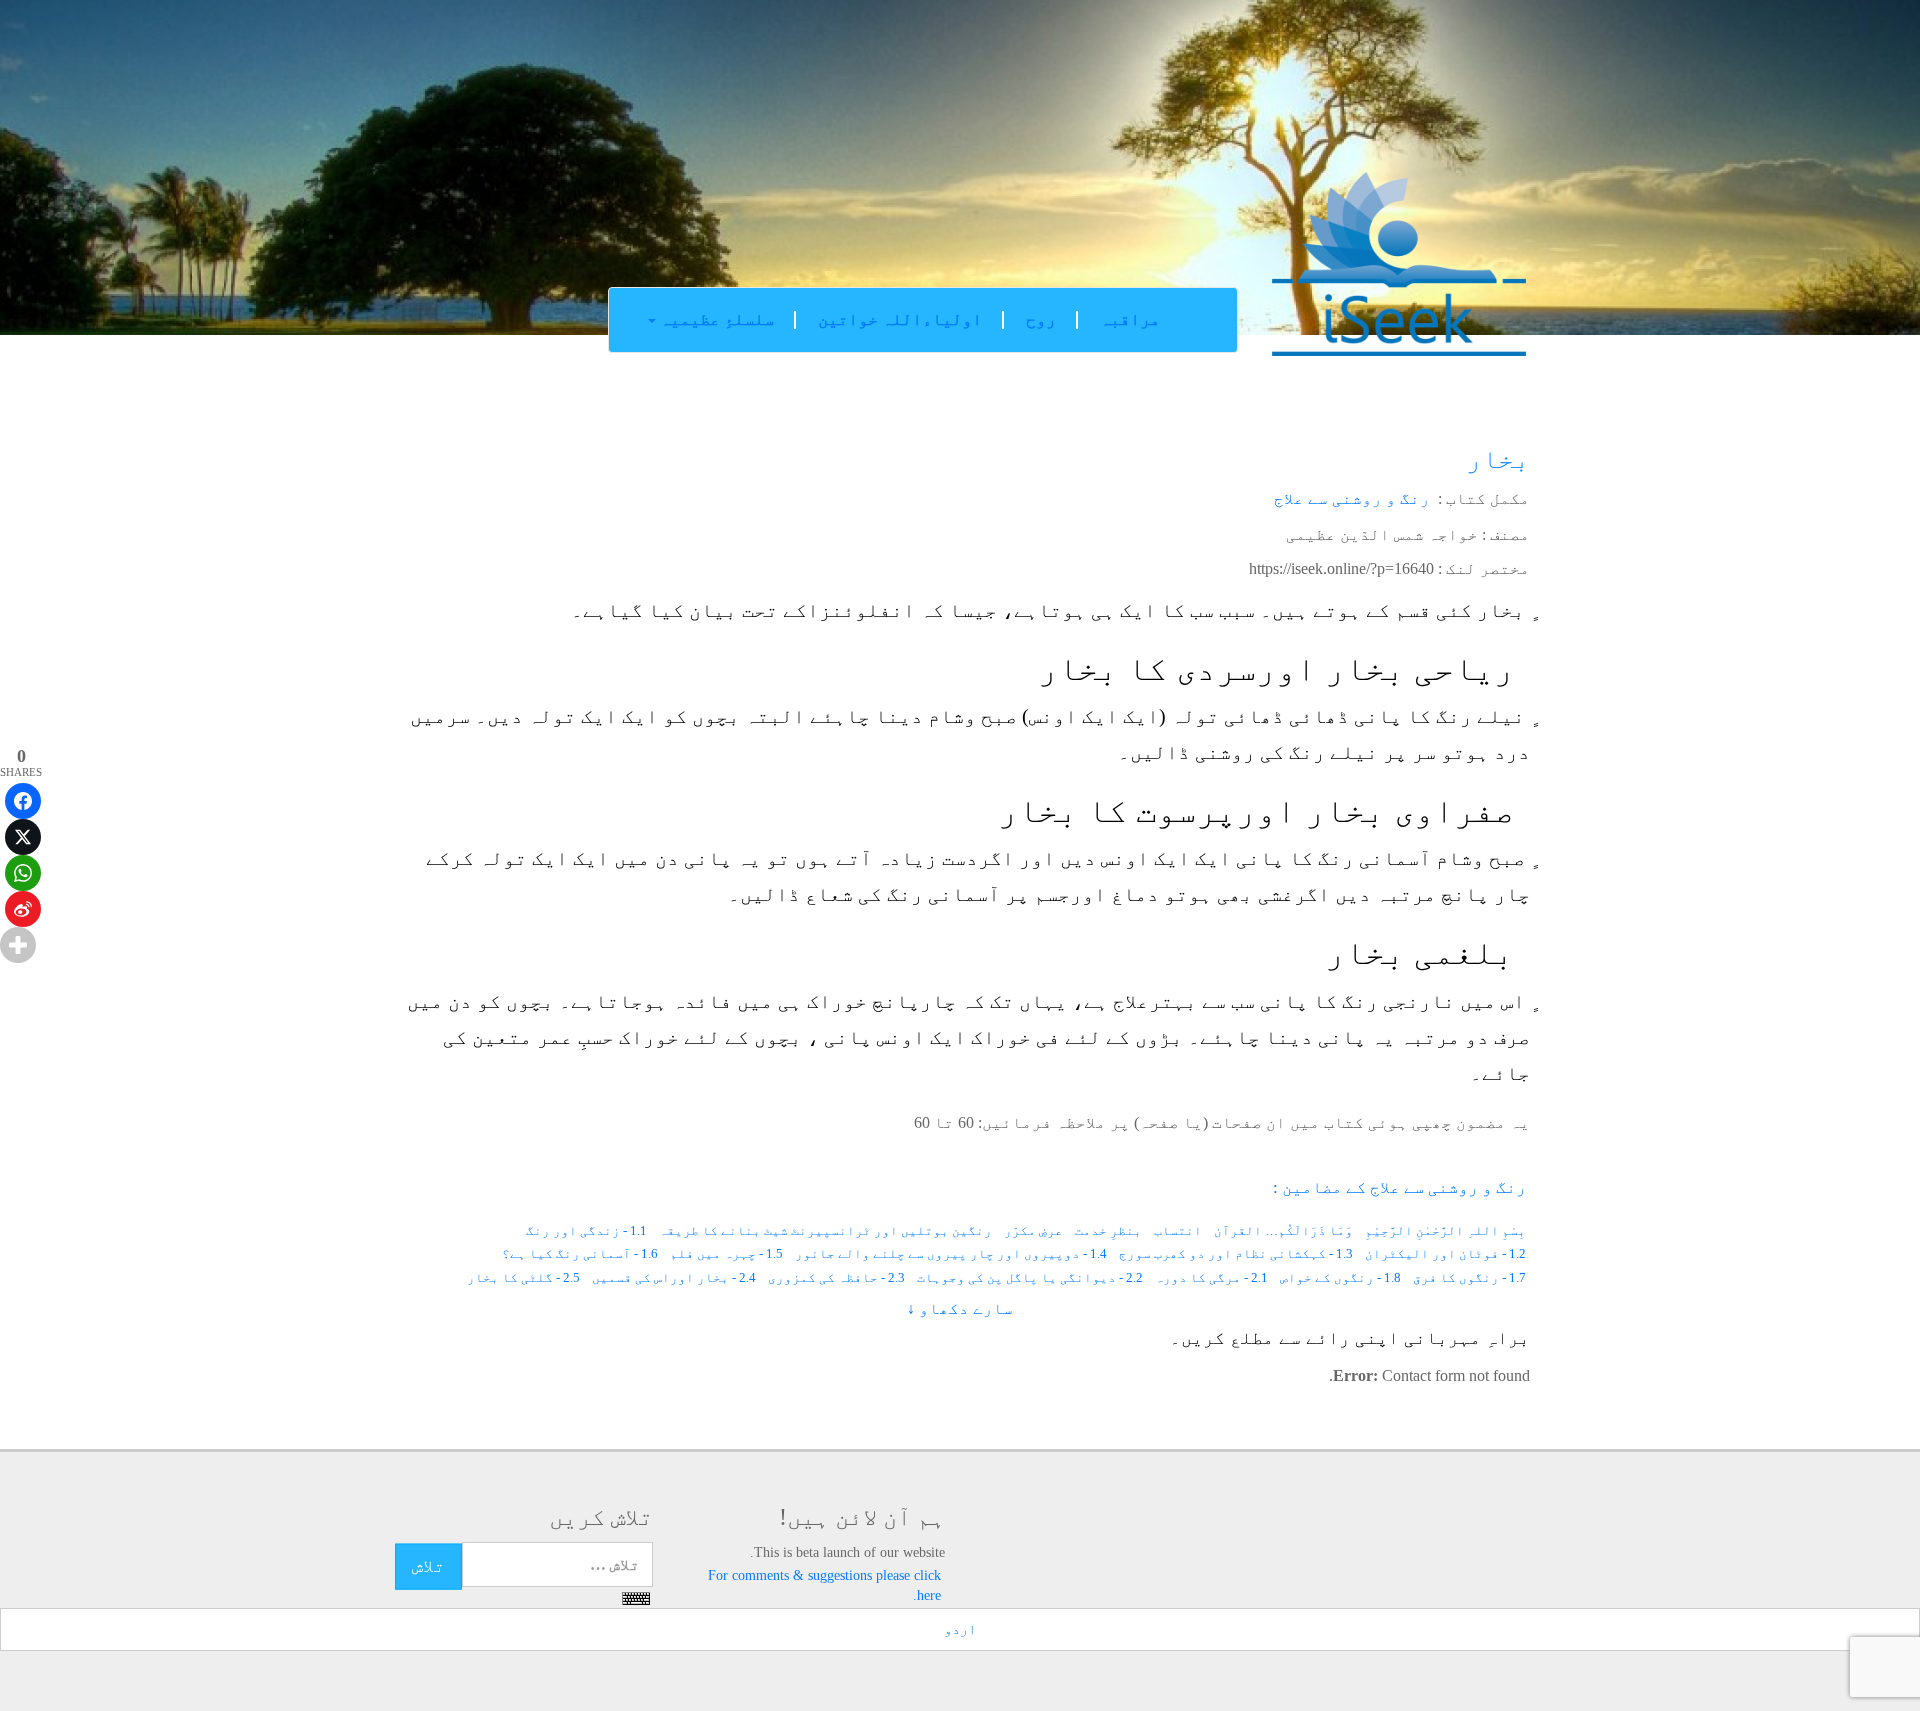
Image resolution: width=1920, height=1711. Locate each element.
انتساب (1178, 1230)
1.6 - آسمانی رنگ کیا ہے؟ (580, 1253)
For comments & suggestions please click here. (824, 1585)
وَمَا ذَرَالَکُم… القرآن (1283, 1230)
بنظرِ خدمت (1108, 1230)
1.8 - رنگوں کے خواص (1340, 1277)
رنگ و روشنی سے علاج (1352, 498)
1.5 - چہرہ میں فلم (726, 1253)
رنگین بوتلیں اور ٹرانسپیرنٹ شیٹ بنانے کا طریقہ (825, 1230)
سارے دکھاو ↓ (960, 1308)
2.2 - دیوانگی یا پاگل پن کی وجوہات (1030, 1277)
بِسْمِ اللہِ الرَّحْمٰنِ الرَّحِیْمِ (1445, 1230)
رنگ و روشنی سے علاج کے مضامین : (1399, 1187)
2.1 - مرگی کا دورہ (1211, 1277)
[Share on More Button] (18, 945)
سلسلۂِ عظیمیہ (715, 319)
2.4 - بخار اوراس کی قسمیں (674, 1277)
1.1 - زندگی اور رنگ (586, 1230)
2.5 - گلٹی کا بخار (523, 1277)
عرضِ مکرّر (1033, 1230)
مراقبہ (1130, 319)
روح (1041, 319)
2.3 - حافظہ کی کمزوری (836, 1277)
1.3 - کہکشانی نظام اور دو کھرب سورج (1236, 1253)
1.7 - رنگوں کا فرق (1469, 1277)
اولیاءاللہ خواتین (900, 319)
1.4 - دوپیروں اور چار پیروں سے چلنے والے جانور (951, 1253)
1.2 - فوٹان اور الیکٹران (1445, 1253)
